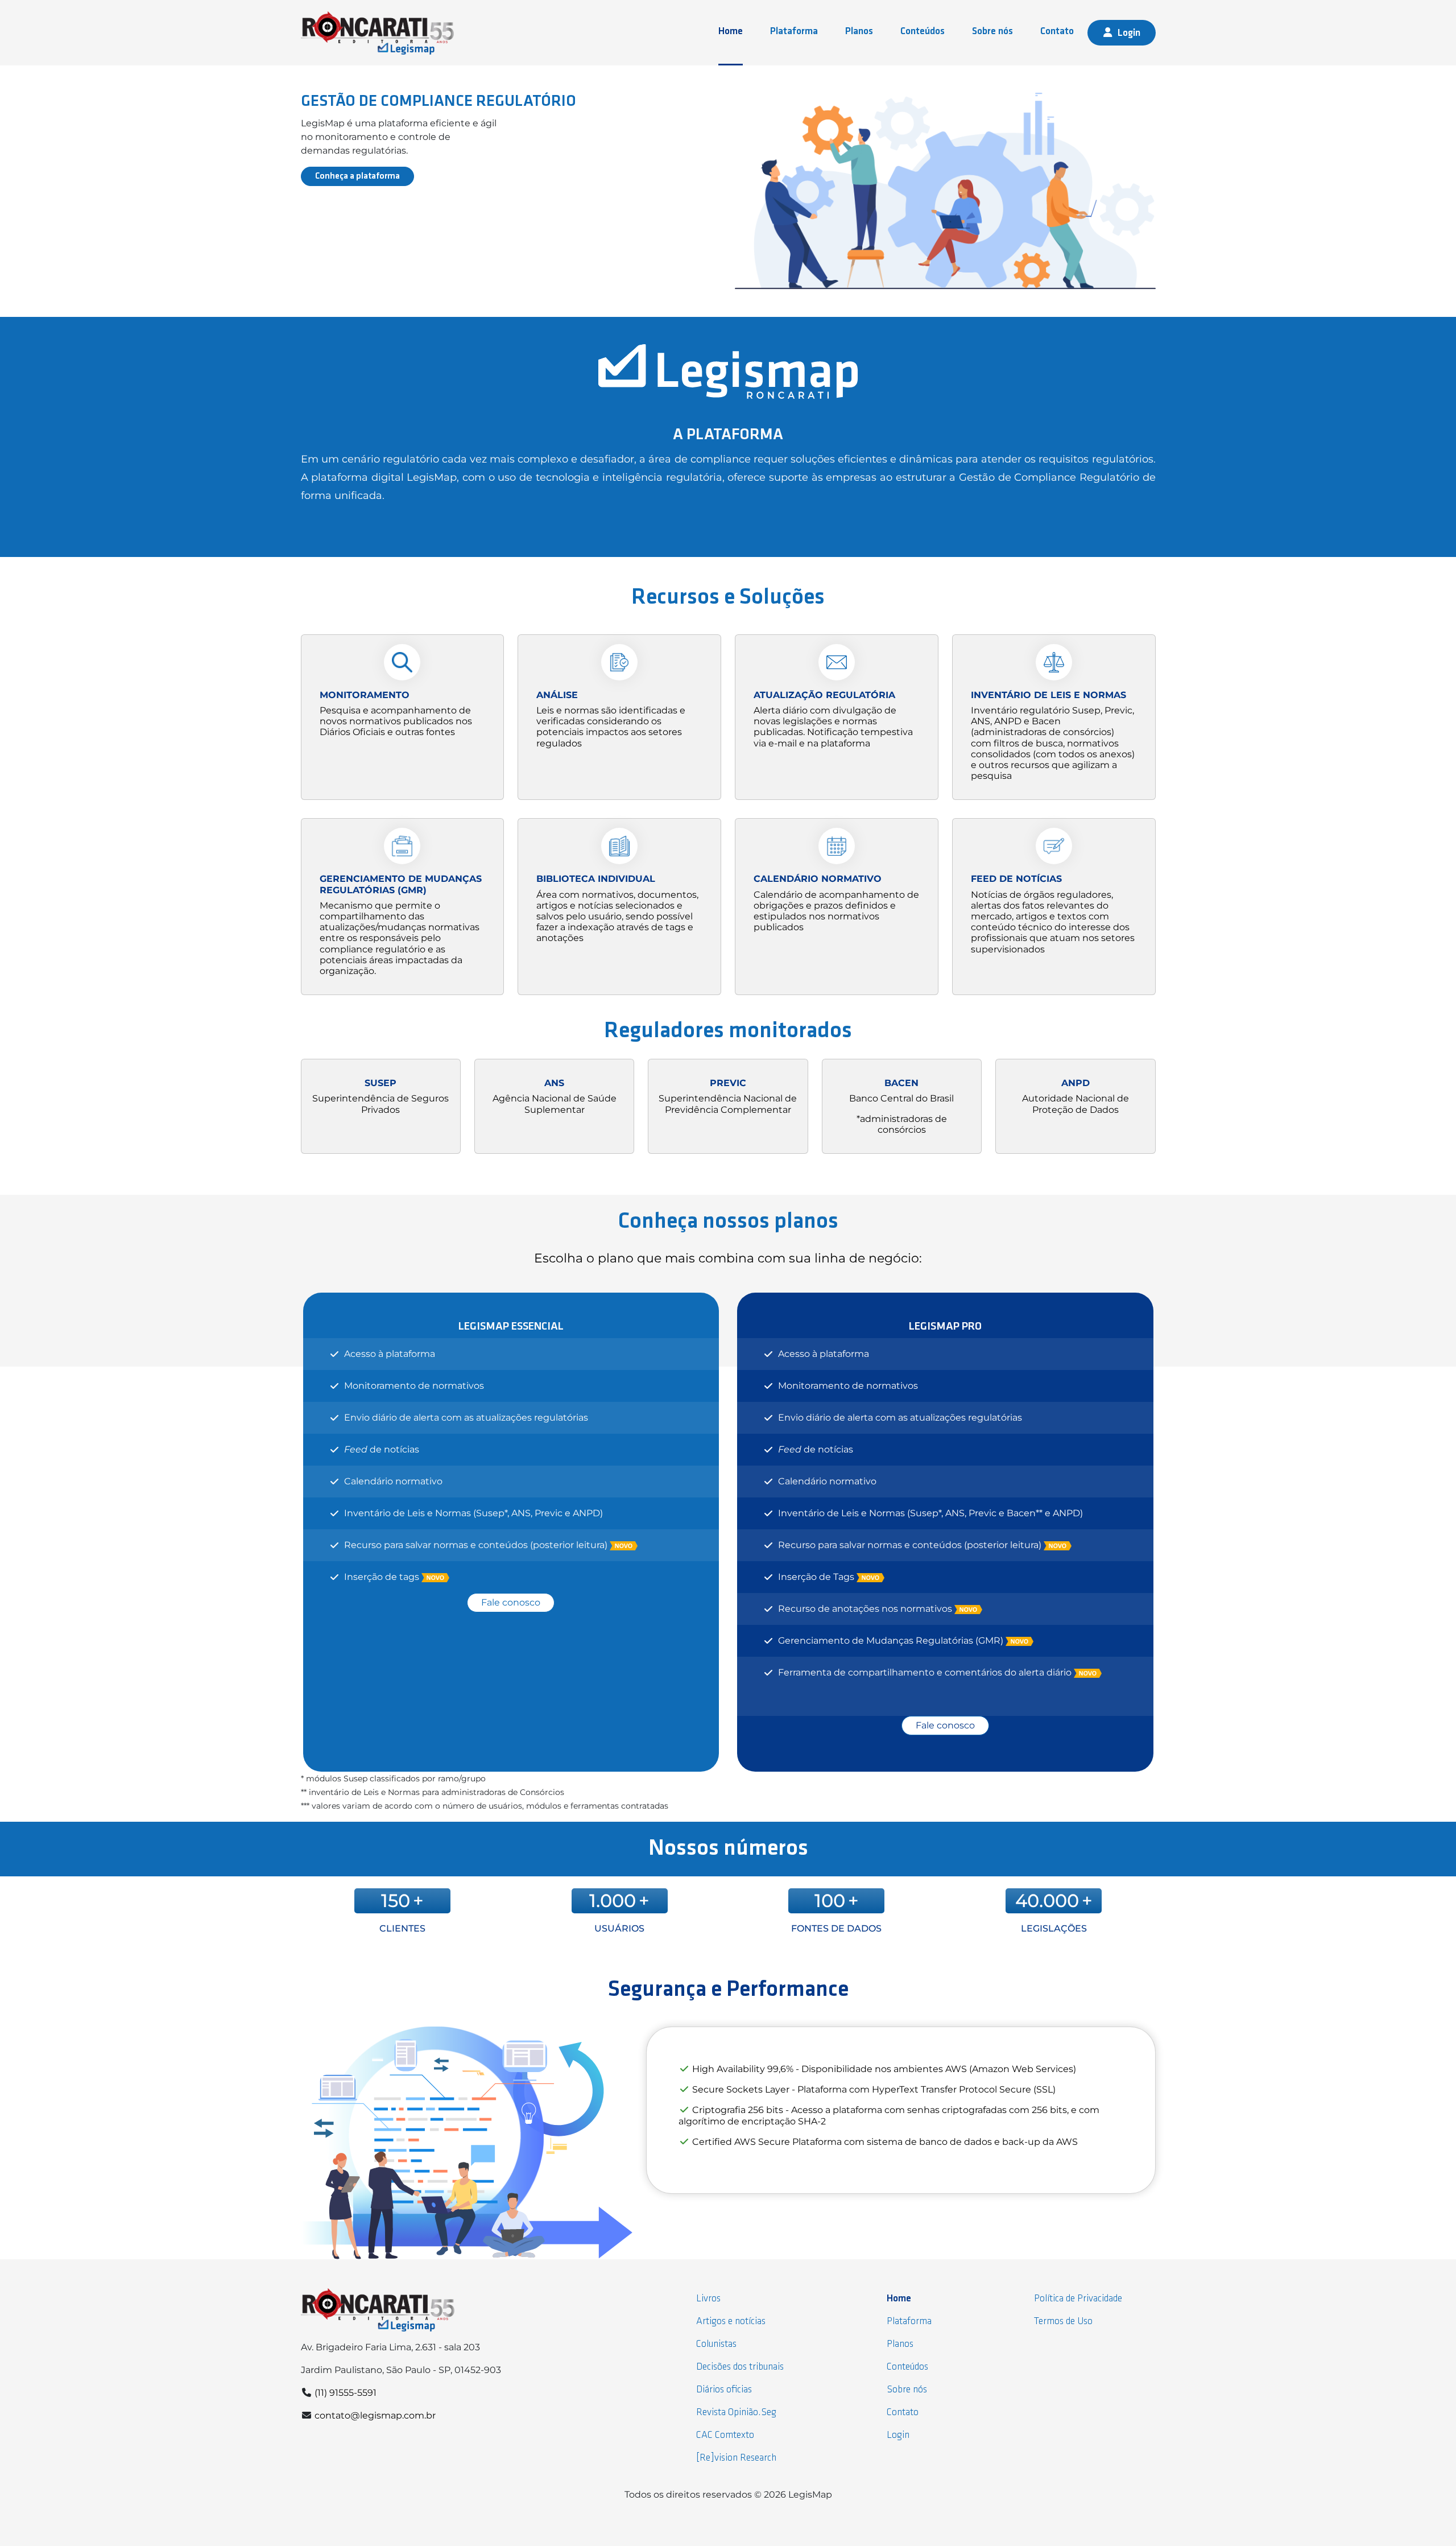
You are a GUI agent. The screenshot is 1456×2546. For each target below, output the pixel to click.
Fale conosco (511, 1602)
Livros (708, 2299)
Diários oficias (724, 2390)
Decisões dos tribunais (740, 2367)
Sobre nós (992, 32)
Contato (1057, 32)
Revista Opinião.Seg (736, 2413)
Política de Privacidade (1078, 2299)
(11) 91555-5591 (346, 2393)
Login (1129, 33)
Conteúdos (923, 32)
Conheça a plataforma (357, 176)
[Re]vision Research (736, 2458)
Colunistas (716, 2344)
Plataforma (794, 32)
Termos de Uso (1063, 2322)
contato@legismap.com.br (375, 2415)
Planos (859, 32)
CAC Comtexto (725, 2435)
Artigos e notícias (731, 2322)
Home (731, 32)
